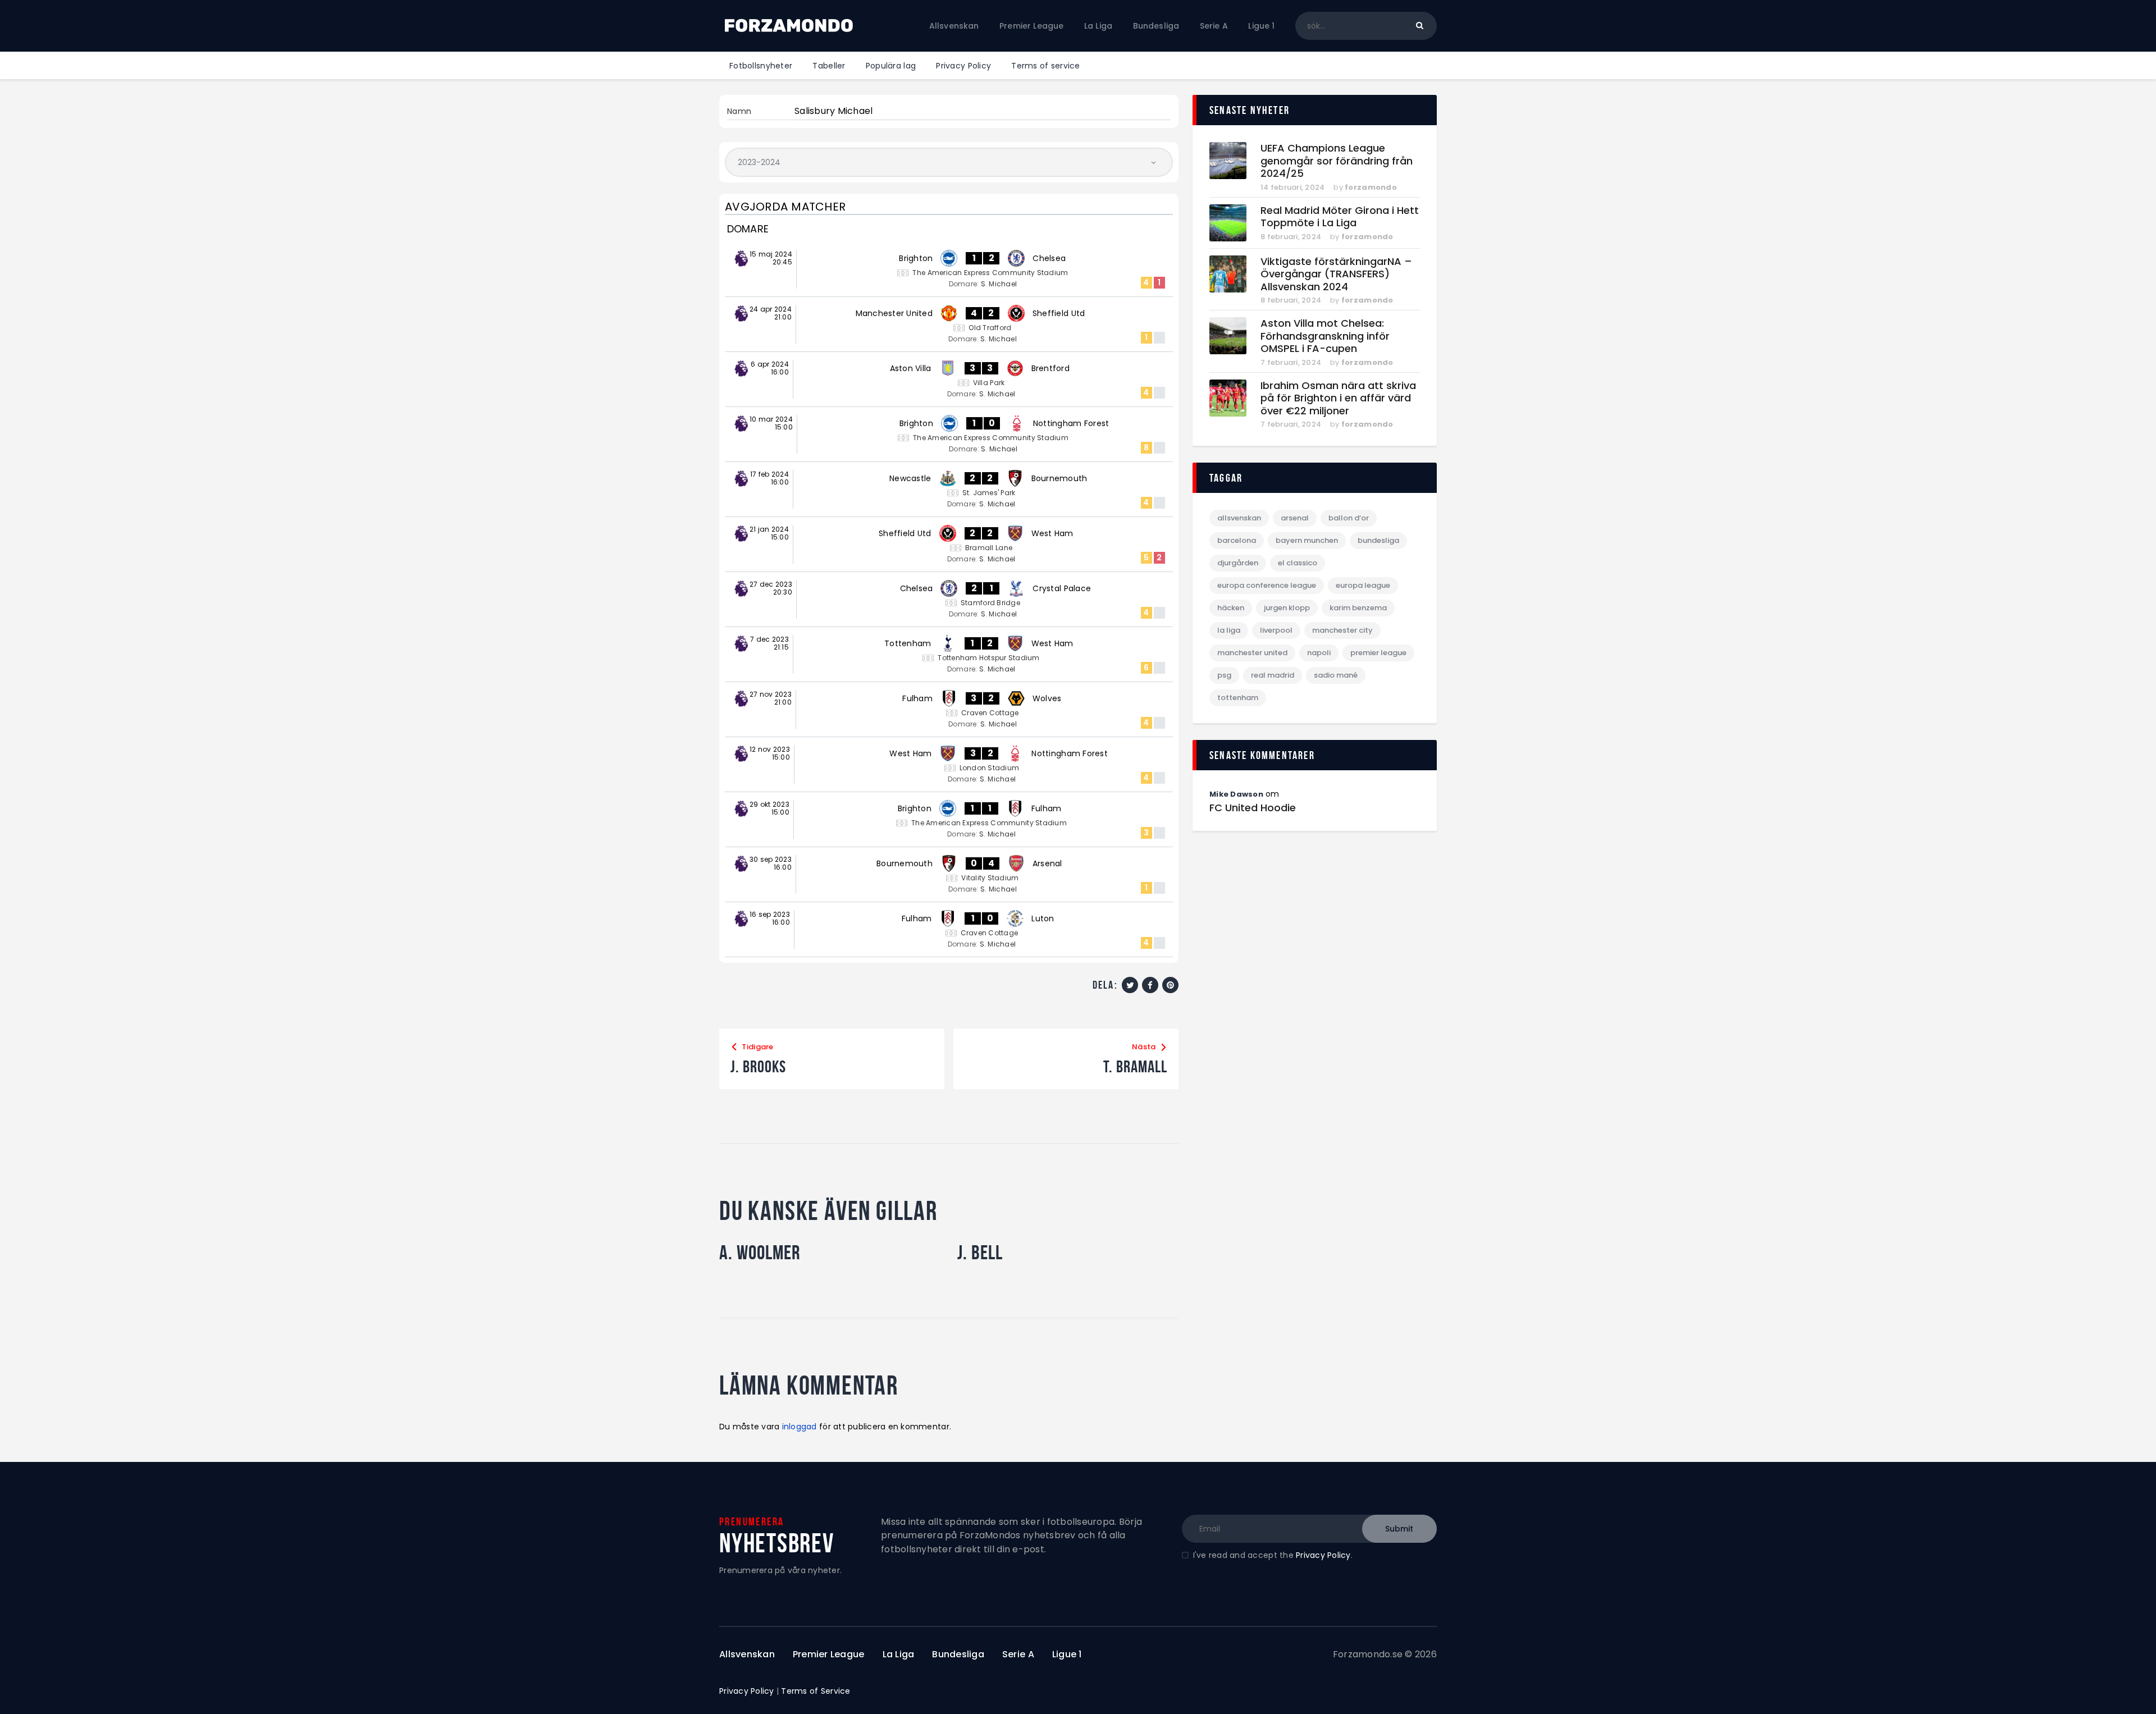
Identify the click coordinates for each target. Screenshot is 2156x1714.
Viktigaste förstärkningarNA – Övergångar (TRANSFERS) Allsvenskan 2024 (1336, 275)
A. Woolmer (760, 1253)
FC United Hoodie (1253, 808)
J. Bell (980, 1253)
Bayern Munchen (1307, 540)
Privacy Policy (1323, 1555)
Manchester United (1252, 653)
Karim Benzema (1358, 608)
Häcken (1231, 608)
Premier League (1378, 653)
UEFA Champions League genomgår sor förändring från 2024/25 (1337, 161)
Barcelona (1237, 540)
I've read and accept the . (1273, 1555)
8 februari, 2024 (1291, 237)
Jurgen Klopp (1287, 608)
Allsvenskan (1239, 518)
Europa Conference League (1267, 585)
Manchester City (1342, 630)
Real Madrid (1273, 675)
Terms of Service (816, 1691)
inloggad (800, 1427)
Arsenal (1295, 518)
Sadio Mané (1336, 675)
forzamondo (1371, 187)
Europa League (1363, 585)
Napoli (1319, 653)
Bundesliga (1378, 540)
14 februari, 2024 (1292, 187)
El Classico (1298, 563)
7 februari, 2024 (1291, 362)
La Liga (1229, 630)
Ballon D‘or (1349, 518)
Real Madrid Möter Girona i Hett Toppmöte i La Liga (1340, 217)
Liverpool (1276, 630)
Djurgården (1238, 563)
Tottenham (1238, 698)
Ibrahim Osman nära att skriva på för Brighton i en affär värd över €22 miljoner (1338, 399)
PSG (1224, 675)
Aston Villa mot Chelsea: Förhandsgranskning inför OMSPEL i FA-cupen (1325, 336)
